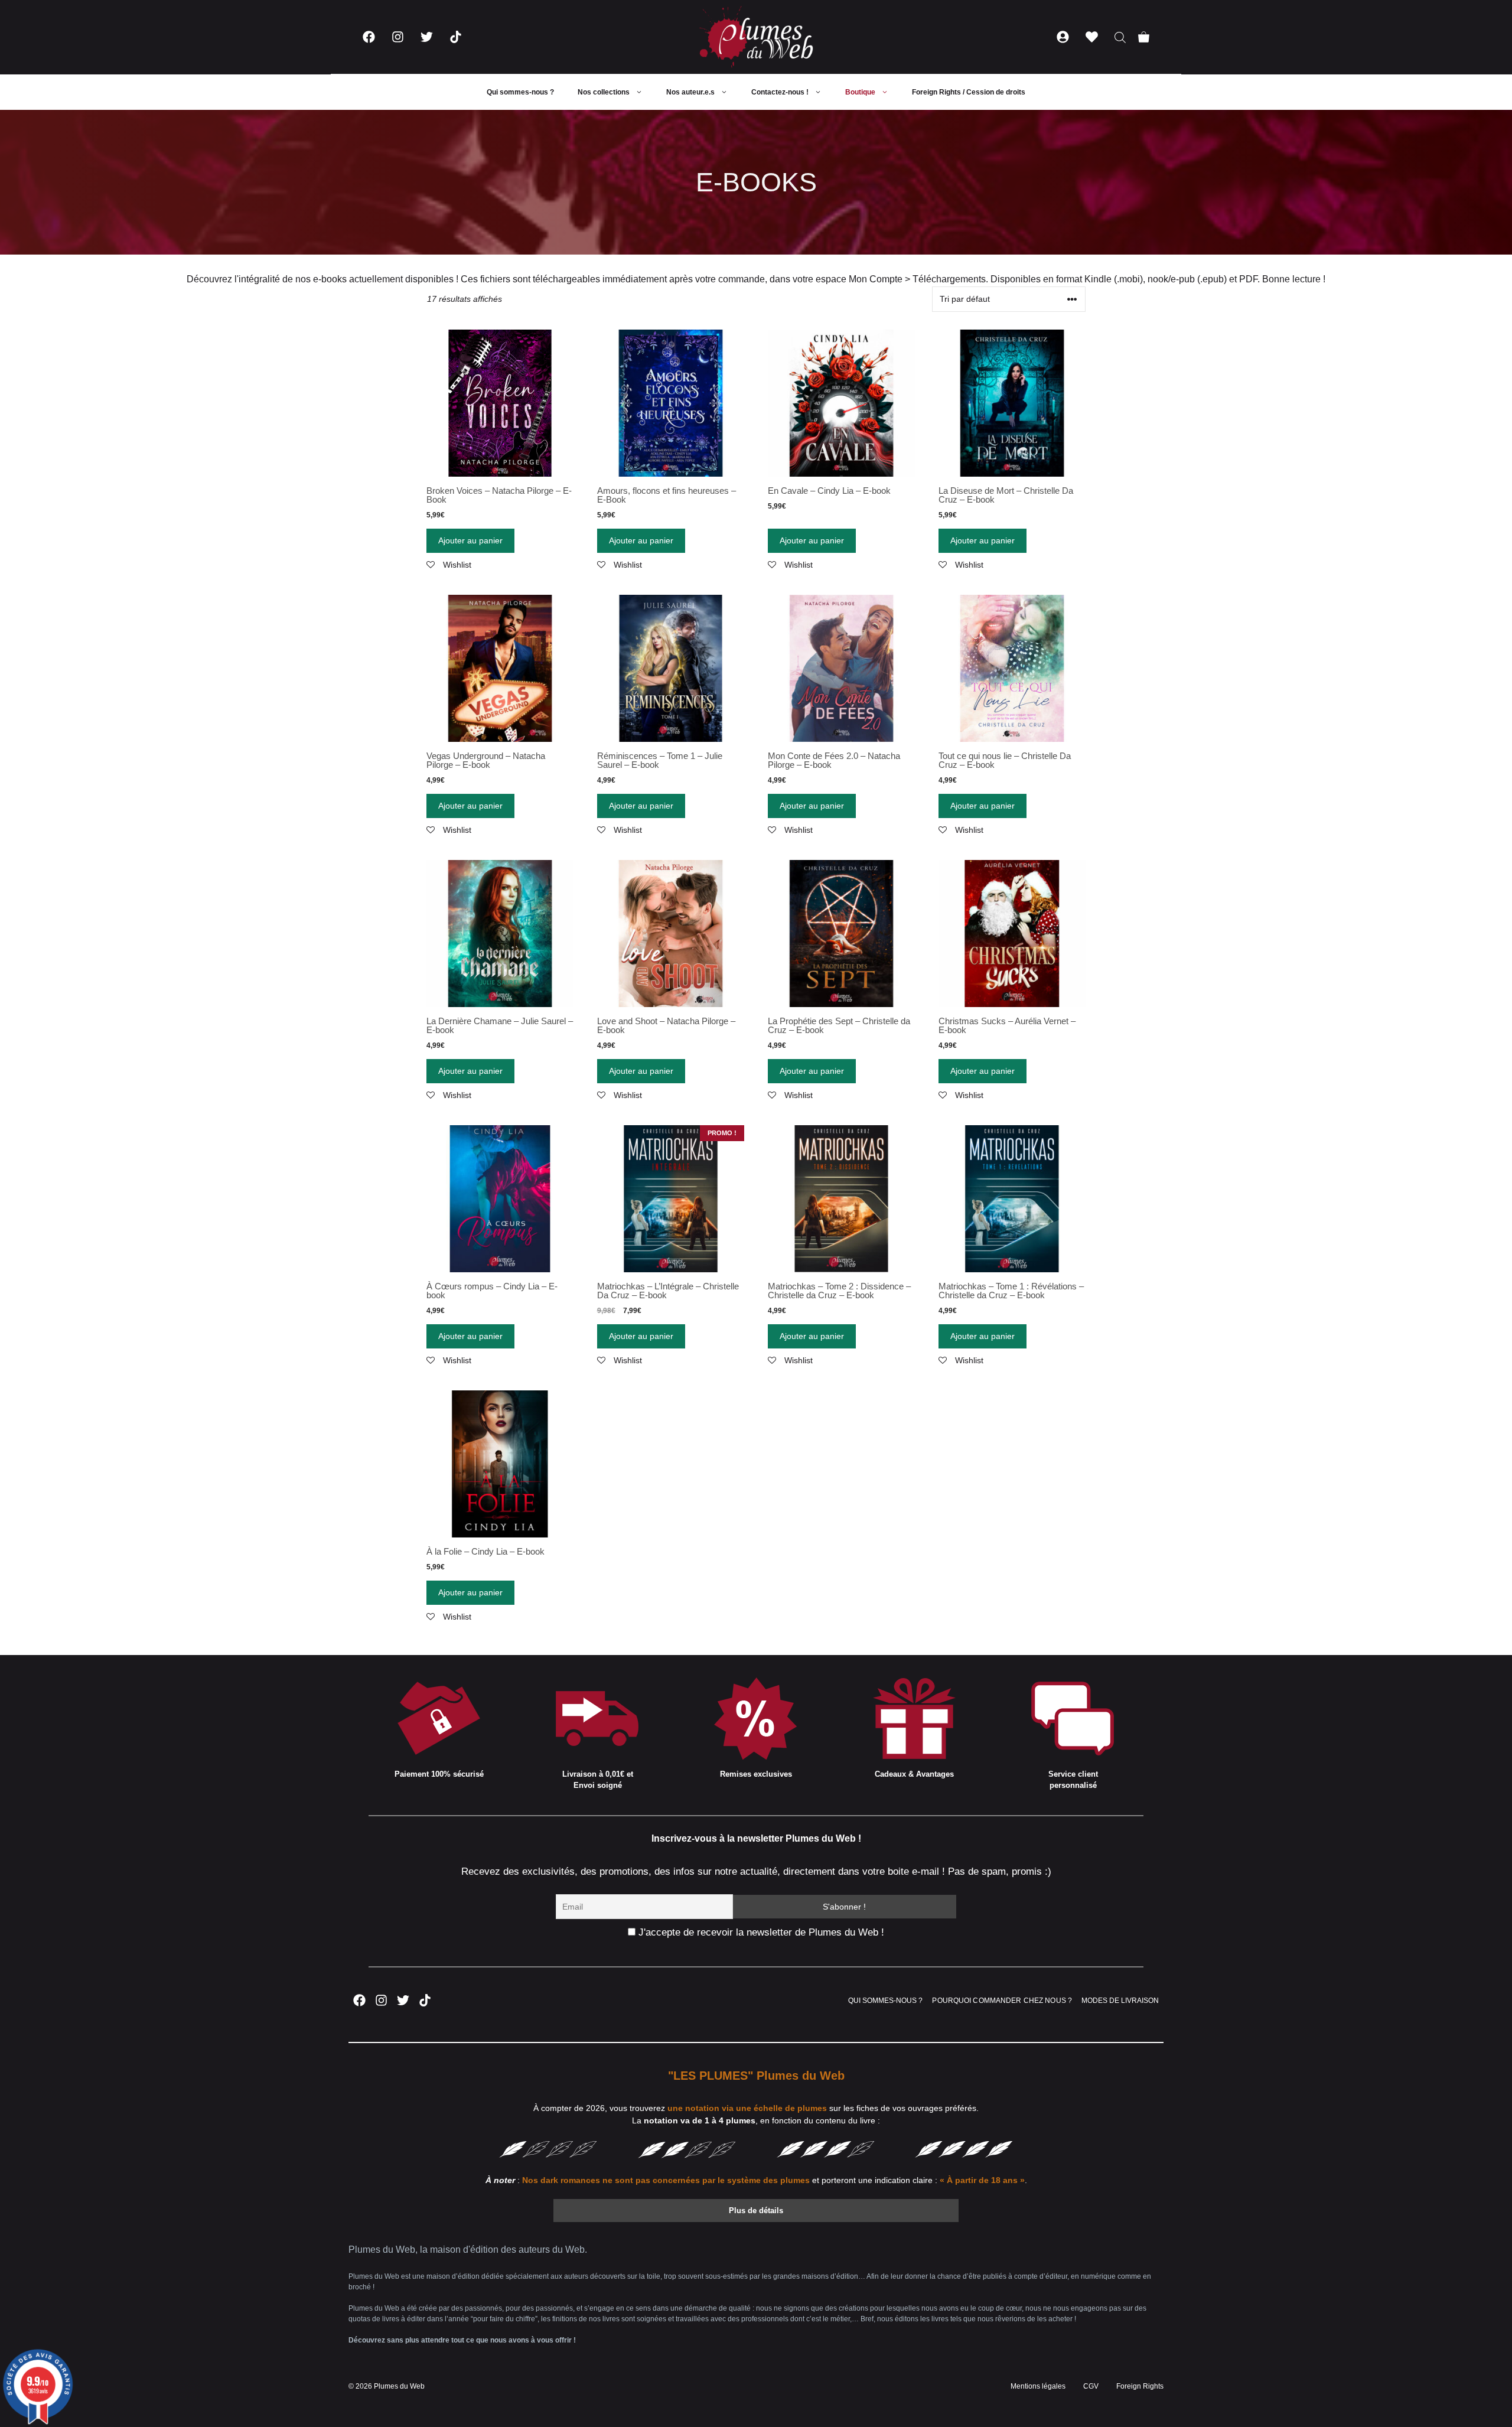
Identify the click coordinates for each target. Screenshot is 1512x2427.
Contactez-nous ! (780, 92)
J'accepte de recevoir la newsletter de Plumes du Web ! (760, 1932)
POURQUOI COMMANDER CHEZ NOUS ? (1002, 2001)
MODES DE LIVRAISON (1120, 2001)
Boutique (860, 92)
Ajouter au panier (470, 540)
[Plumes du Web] (756, 37)
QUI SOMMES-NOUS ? (885, 2001)
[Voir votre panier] (1144, 37)
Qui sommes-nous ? (520, 92)
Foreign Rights (1140, 2386)
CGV (1091, 2386)
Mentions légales (1038, 2386)
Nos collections (604, 92)
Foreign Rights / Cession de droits (969, 92)
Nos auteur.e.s (690, 92)
